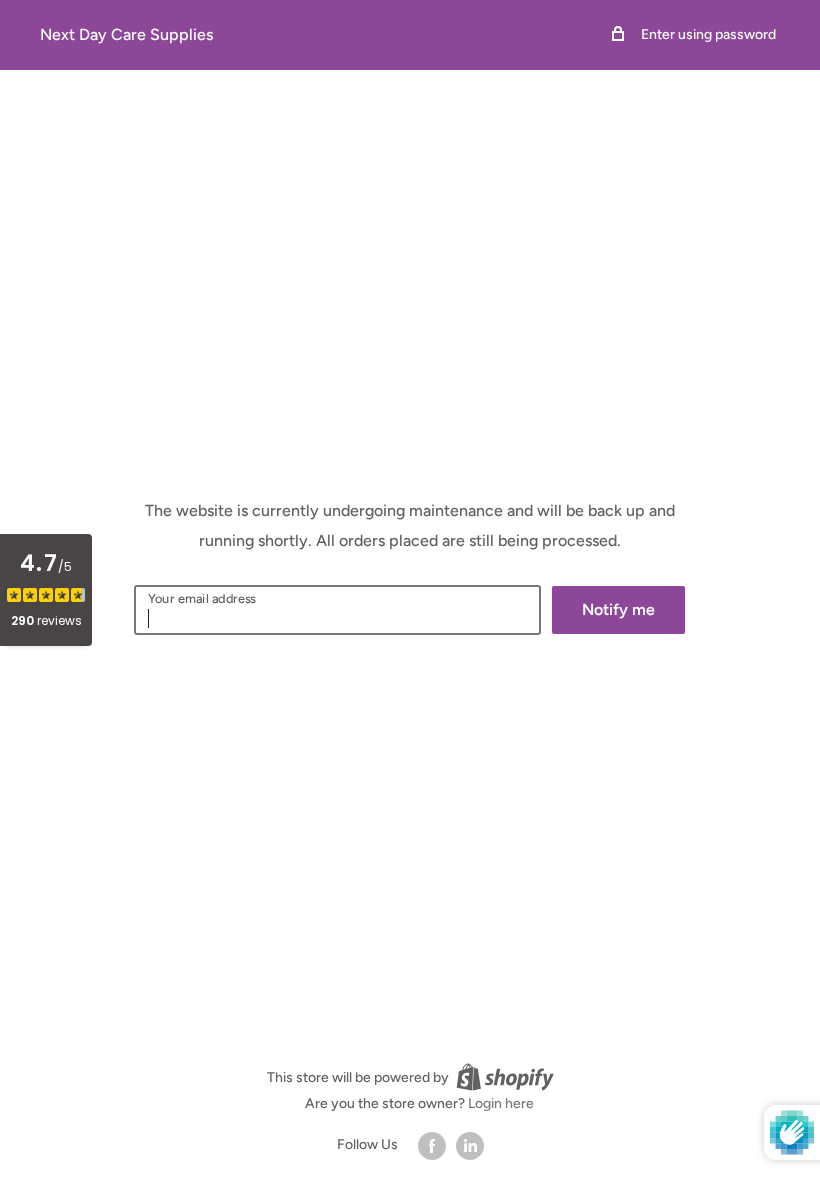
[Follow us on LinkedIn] (470, 1146)
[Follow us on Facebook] (432, 1146)
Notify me (618, 609)
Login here (501, 1103)
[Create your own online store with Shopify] (505, 1077)
